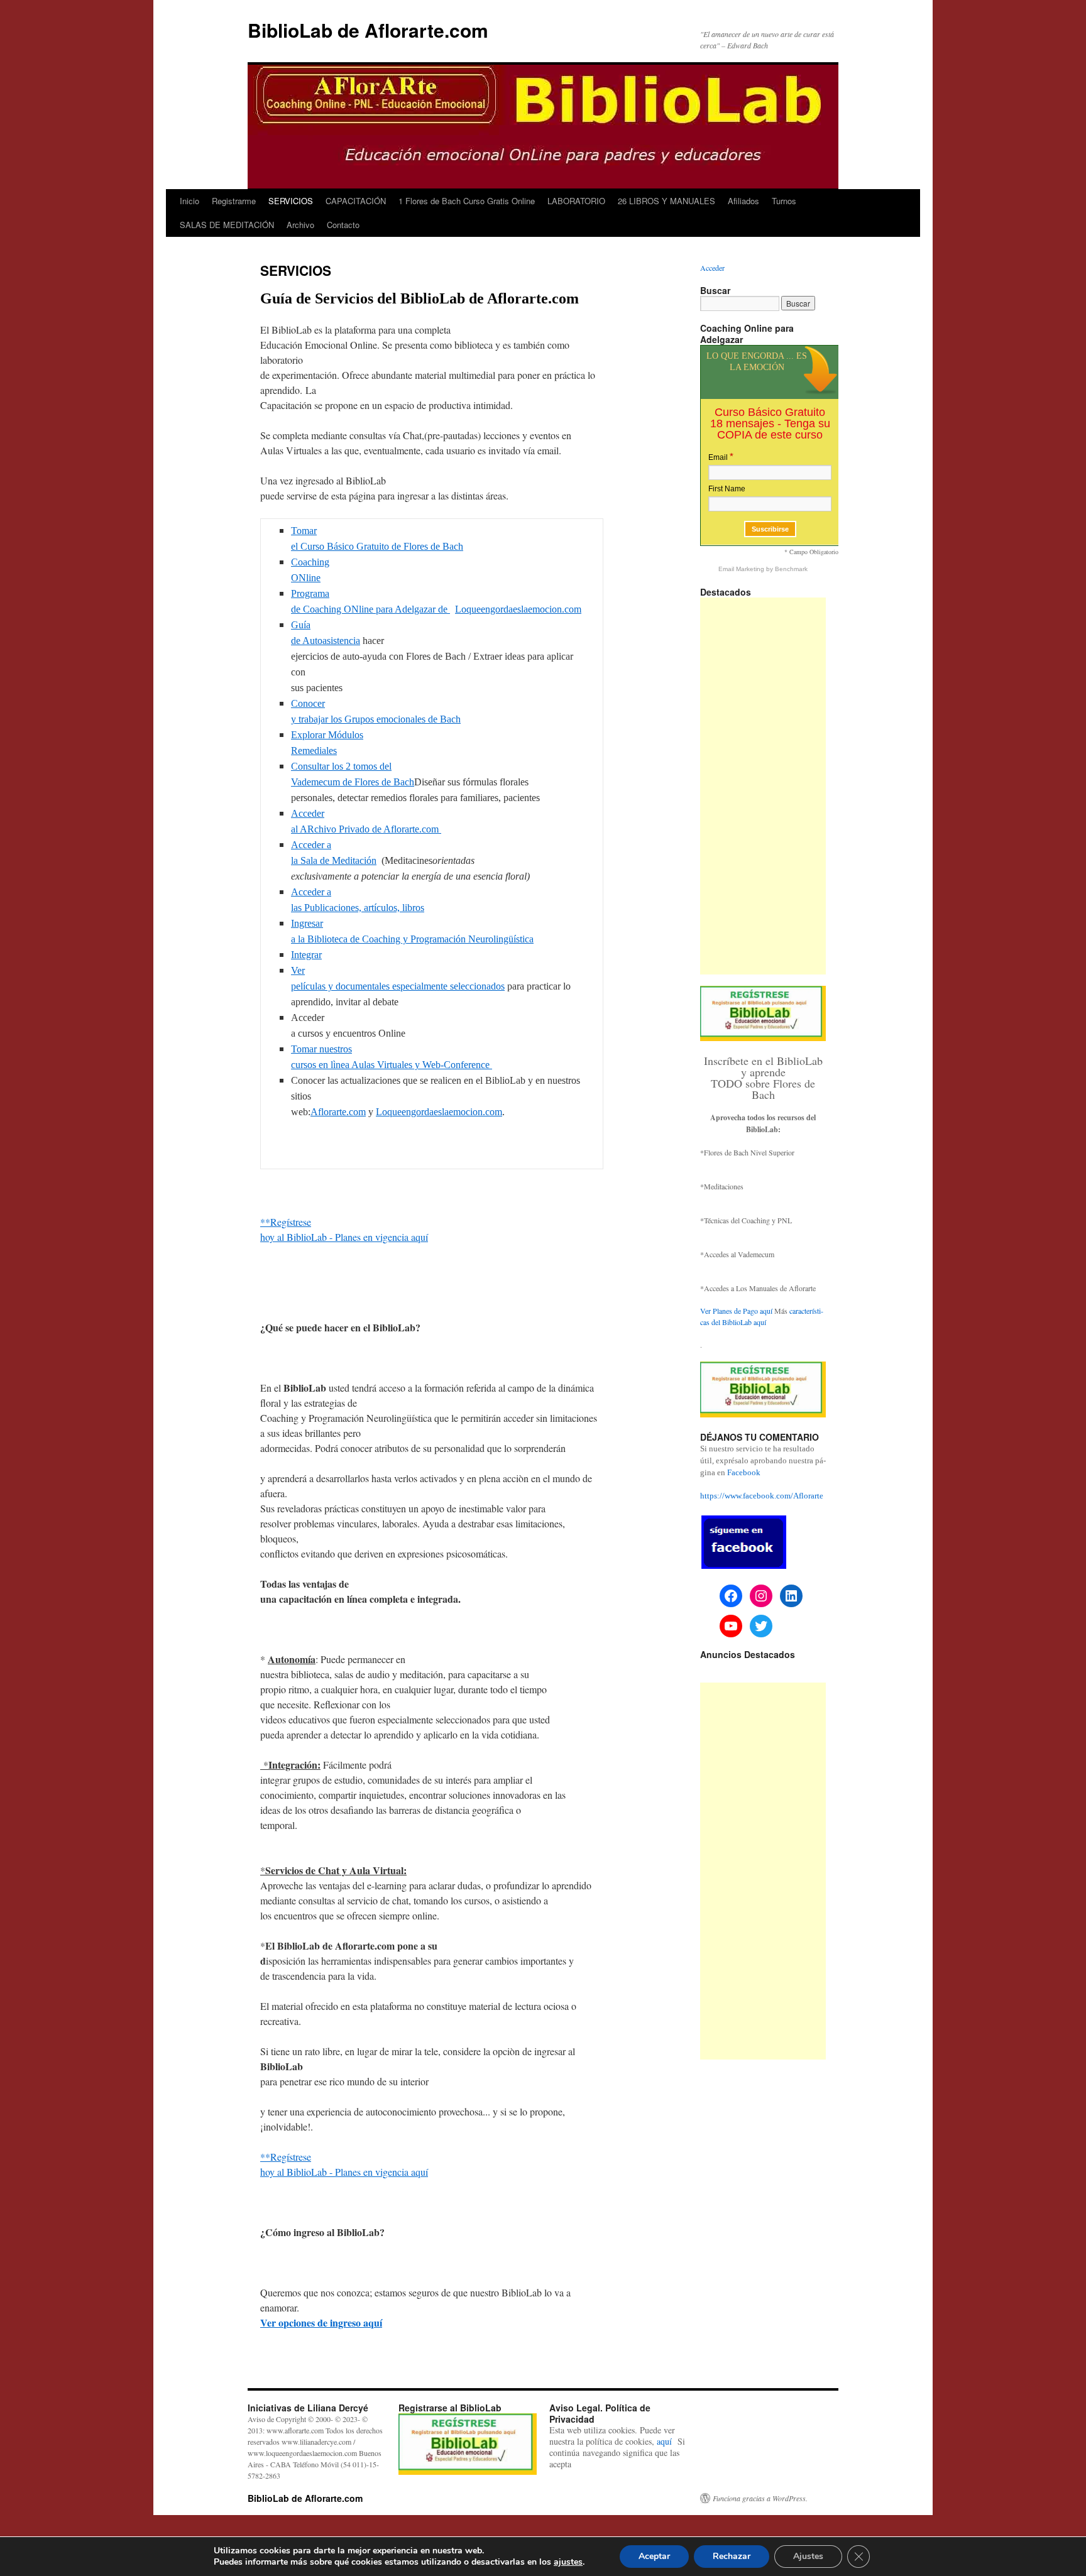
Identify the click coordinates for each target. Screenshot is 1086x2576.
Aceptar (654, 2556)
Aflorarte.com (338, 1112)
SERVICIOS (291, 201)
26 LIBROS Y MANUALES (666, 201)
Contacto (343, 225)
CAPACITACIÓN (356, 201)
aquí (664, 2441)
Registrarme (234, 201)
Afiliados (743, 201)
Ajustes (808, 2556)
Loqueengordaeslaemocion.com (439, 1112)
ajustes (568, 2562)
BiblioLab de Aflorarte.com (368, 30)
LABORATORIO (576, 201)
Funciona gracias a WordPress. (760, 2498)
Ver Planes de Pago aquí (736, 1311)
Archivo (300, 225)
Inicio (189, 201)
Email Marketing (742, 569)
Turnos (784, 201)
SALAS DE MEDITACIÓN (227, 225)
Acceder (712, 268)
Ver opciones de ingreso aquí (321, 2322)
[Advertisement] (763, 786)
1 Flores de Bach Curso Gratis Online (467, 201)
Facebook (744, 1472)
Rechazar (732, 2556)
